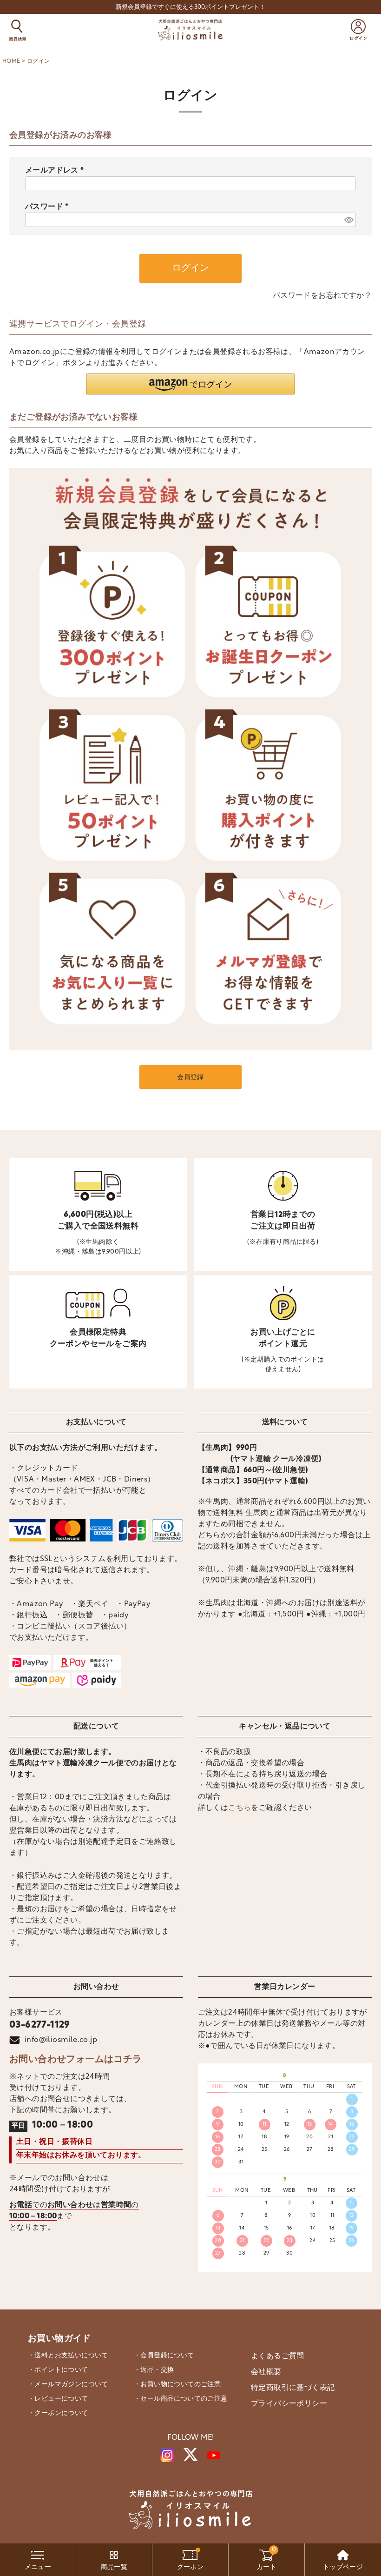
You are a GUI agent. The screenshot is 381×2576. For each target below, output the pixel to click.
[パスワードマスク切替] (349, 220)
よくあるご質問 (278, 2356)
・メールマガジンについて (68, 2385)
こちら (240, 1808)
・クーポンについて (58, 2413)
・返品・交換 (154, 2370)
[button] (190, 384)
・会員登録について (164, 2356)
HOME (11, 61)
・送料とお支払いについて (68, 2356)
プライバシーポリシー (289, 2404)
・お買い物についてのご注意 (177, 2385)
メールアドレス (56, 171)
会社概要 (266, 2372)
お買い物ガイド (59, 2339)
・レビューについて (58, 2399)
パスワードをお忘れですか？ (322, 296)
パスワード (49, 207)
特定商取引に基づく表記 (293, 2388)
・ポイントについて (58, 2370)
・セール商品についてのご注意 (181, 2399)
